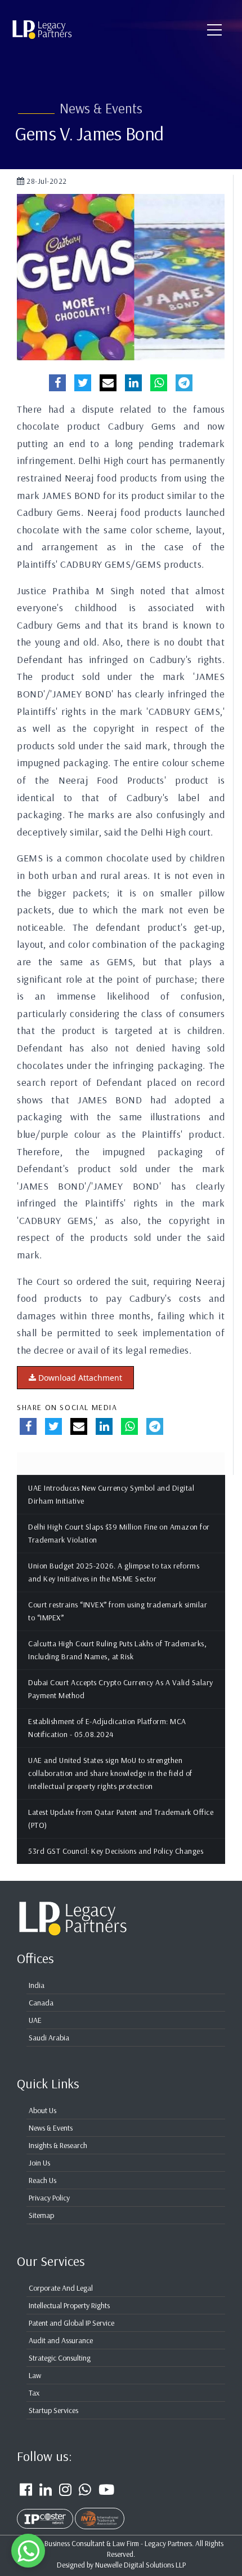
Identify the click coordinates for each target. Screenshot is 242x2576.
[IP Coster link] (46, 2512)
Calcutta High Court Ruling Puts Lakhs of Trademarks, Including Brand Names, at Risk (117, 1650)
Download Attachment (79, 1378)
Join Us (39, 2163)
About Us (42, 2110)
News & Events (51, 2128)
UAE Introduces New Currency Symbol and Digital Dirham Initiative (111, 1494)
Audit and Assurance (61, 2340)
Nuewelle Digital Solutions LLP (140, 2564)
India (37, 1985)
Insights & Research (58, 2145)
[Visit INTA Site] (100, 2512)
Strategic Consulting (60, 2358)
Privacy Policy (49, 2198)
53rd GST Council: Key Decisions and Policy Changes (116, 1851)
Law (35, 2375)
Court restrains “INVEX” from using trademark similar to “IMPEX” (118, 1611)
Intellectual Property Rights (69, 2305)
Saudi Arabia (49, 2038)
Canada (41, 2003)
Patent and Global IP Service (71, 2323)
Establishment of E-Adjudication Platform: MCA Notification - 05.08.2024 (107, 1728)
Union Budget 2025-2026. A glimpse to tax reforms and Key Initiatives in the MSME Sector (114, 1572)
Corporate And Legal (61, 2288)
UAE (35, 2020)
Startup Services (53, 2410)
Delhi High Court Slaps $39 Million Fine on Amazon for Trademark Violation (119, 1533)
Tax (34, 2393)
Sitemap (41, 2215)
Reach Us (42, 2180)
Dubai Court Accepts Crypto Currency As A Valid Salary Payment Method (121, 1689)
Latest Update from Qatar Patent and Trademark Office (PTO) (121, 1819)
